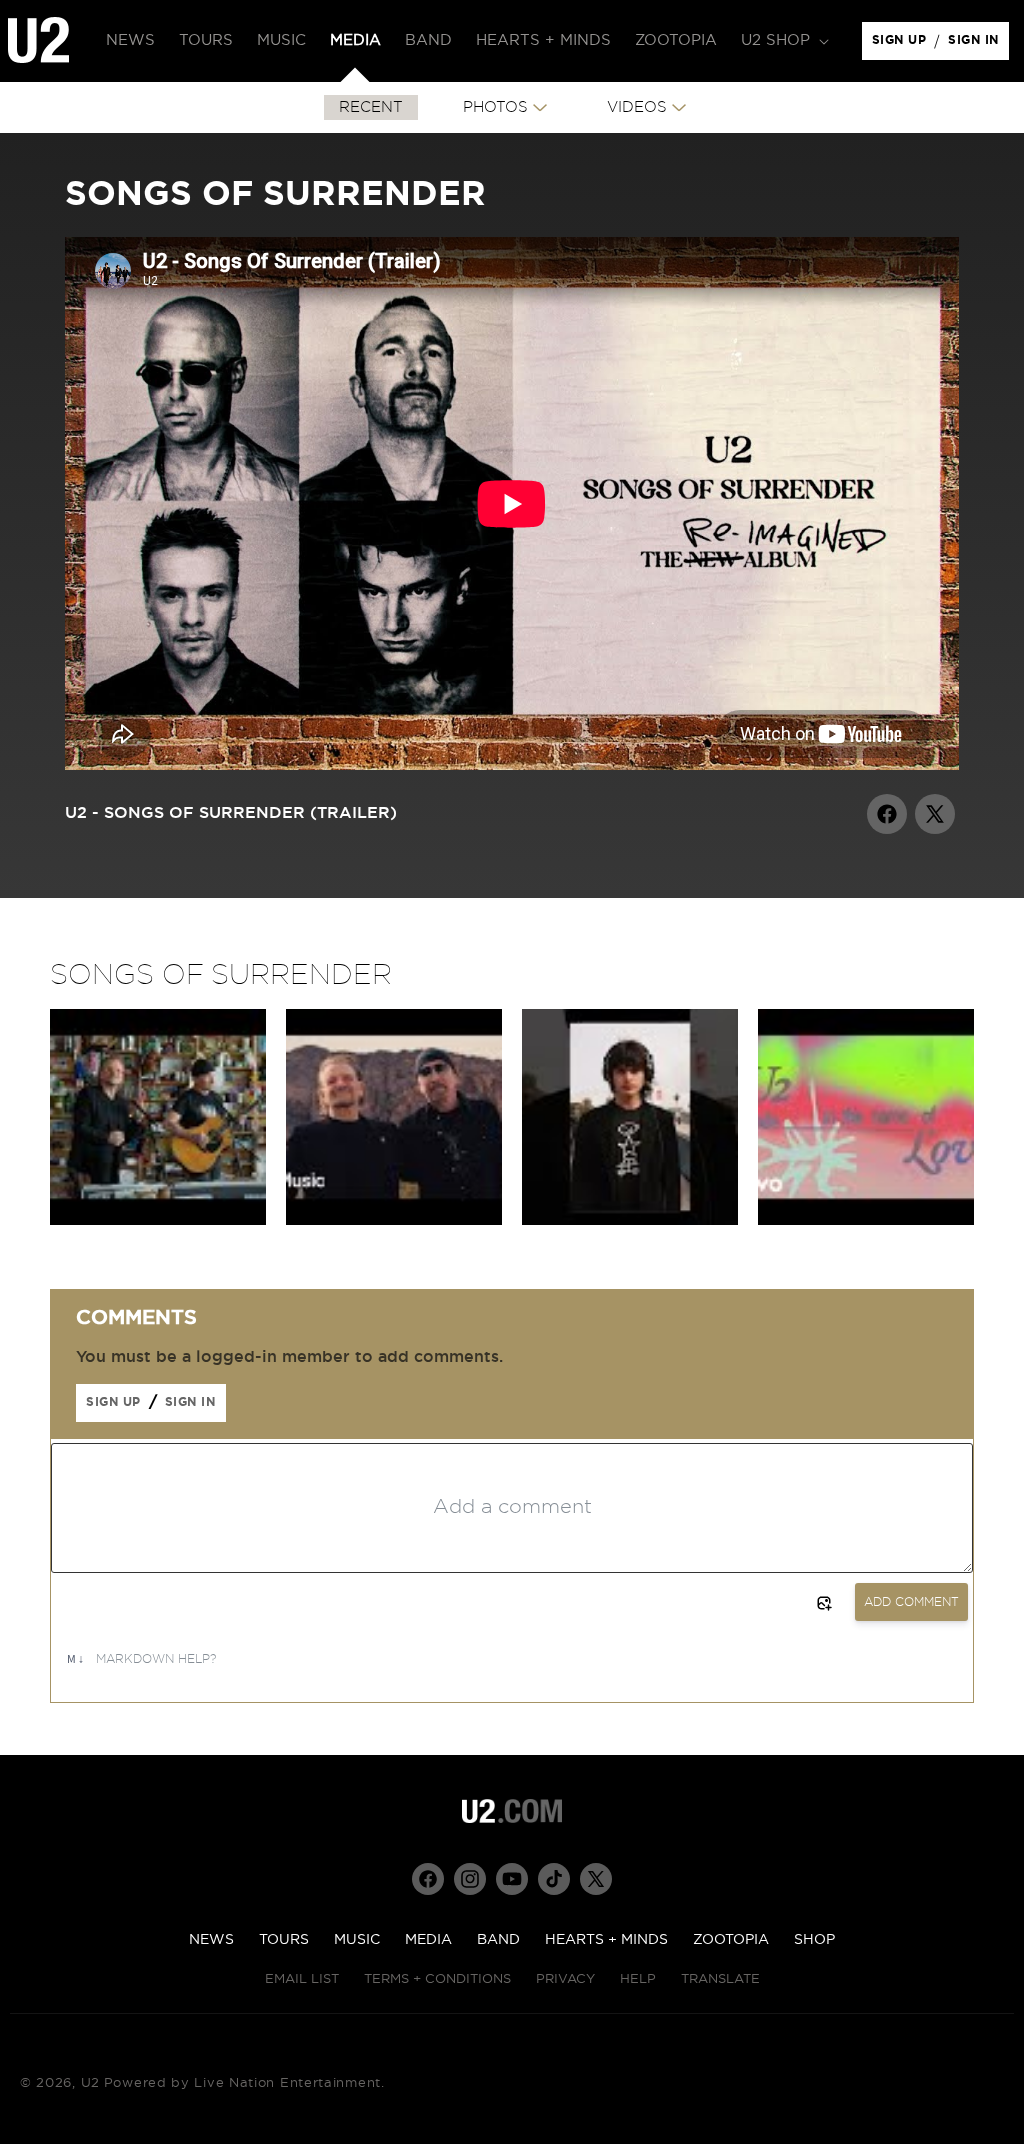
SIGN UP (902, 45)
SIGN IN (978, 45)
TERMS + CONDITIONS (437, 1979)
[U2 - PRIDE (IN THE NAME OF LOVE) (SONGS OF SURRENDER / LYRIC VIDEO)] (866, 1220)
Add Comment (911, 1602)
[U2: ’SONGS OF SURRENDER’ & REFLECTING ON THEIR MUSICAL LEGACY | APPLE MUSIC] (394, 1220)
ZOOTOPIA (731, 1940)
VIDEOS (637, 107)
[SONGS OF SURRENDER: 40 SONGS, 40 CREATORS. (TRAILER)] (630, 1220)
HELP (638, 1979)
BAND (498, 1940)
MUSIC (357, 1940)
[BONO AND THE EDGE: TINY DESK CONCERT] (158, 1220)
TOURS (284, 1940)
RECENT (371, 107)
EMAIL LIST (302, 1979)
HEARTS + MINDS (606, 1940)
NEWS (211, 1940)
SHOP (814, 1940)
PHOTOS (495, 107)
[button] (783, 41)
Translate (720, 1979)
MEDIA (428, 1940)
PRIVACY (565, 1979)
